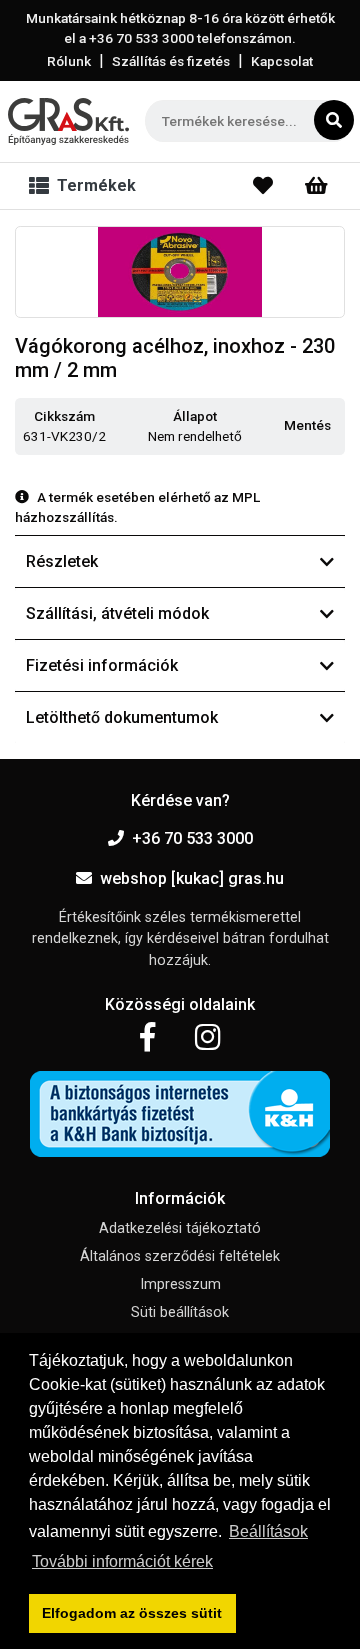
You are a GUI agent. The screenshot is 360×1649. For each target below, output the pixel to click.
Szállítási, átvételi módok (117, 613)
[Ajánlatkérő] (316, 186)
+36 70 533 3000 (192, 838)
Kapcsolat (282, 61)
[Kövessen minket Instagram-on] (208, 1038)
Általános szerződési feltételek (180, 1256)
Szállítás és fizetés (171, 61)
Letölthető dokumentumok (122, 717)
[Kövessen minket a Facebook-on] (147, 1038)
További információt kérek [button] (122, 1561)
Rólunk (69, 61)
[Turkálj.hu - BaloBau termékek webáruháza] (68, 121)
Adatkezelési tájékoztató (180, 1228)
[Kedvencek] (263, 186)
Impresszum (180, 1284)
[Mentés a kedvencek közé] (336, 426)
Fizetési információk (102, 665)
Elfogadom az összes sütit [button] (132, 1613)
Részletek (62, 561)
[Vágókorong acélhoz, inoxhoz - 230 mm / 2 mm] (180, 272)
